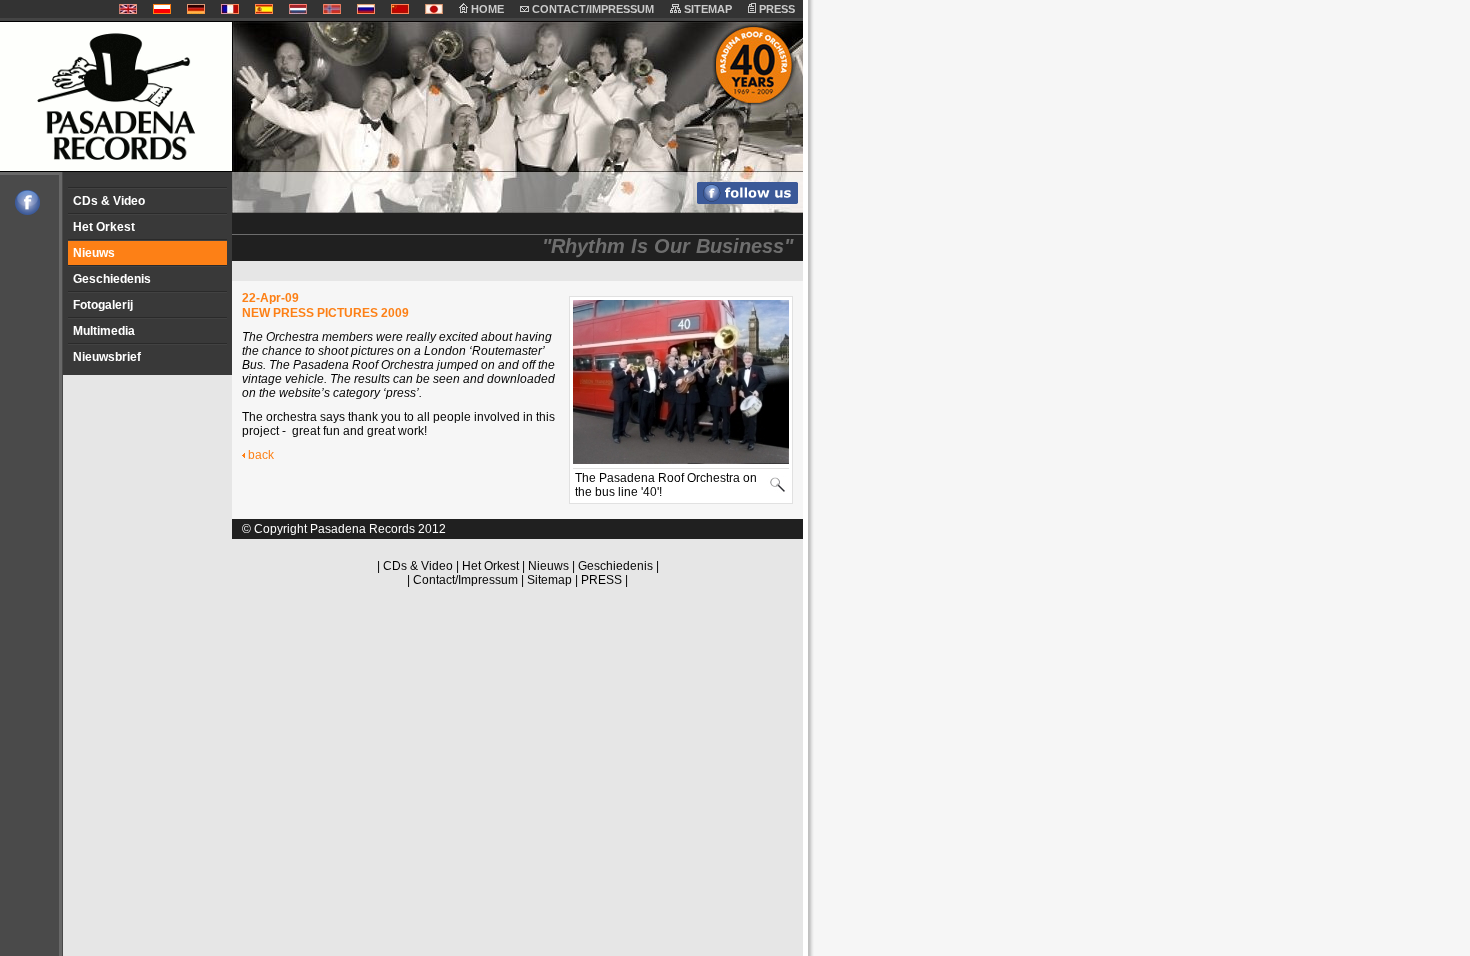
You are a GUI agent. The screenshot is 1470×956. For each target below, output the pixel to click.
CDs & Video (109, 201)
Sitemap (549, 580)
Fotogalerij (103, 305)
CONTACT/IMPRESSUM (591, 9)
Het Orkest (104, 227)
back (261, 455)
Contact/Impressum (465, 580)
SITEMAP (706, 9)
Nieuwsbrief (107, 357)
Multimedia (104, 331)
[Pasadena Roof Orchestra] (20, 211)
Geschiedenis (112, 279)
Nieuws (94, 253)
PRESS (775, 9)
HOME (486, 9)
